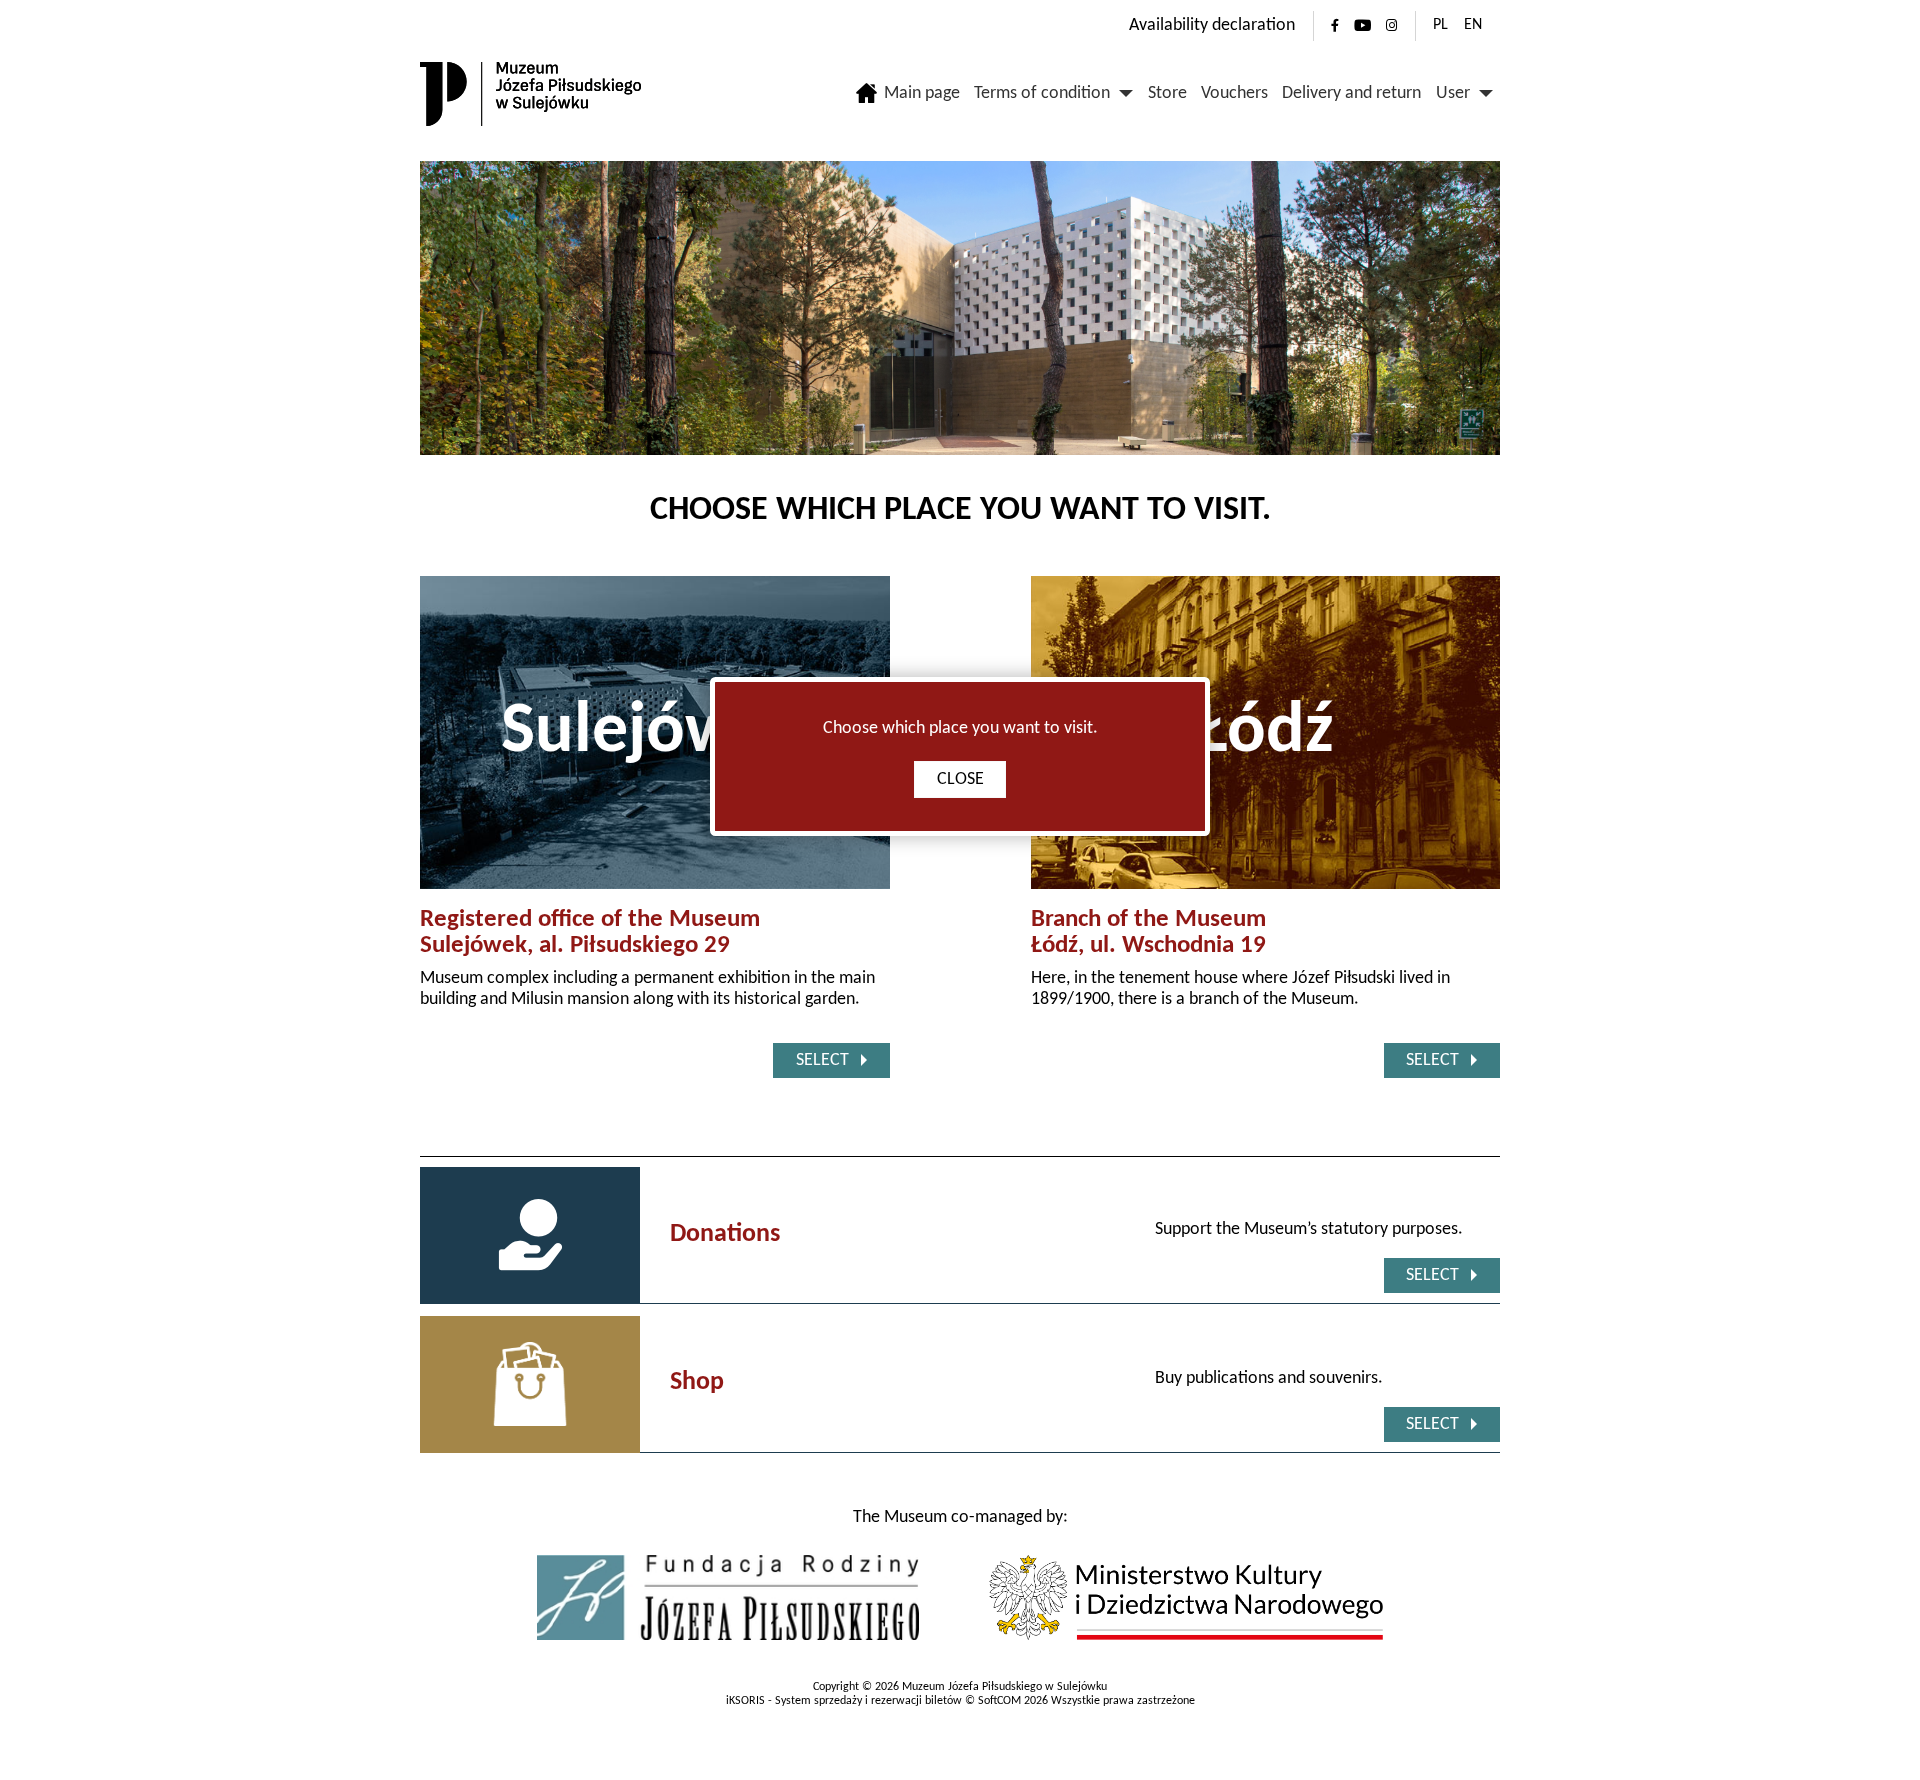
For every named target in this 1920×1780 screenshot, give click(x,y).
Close (960, 779)
